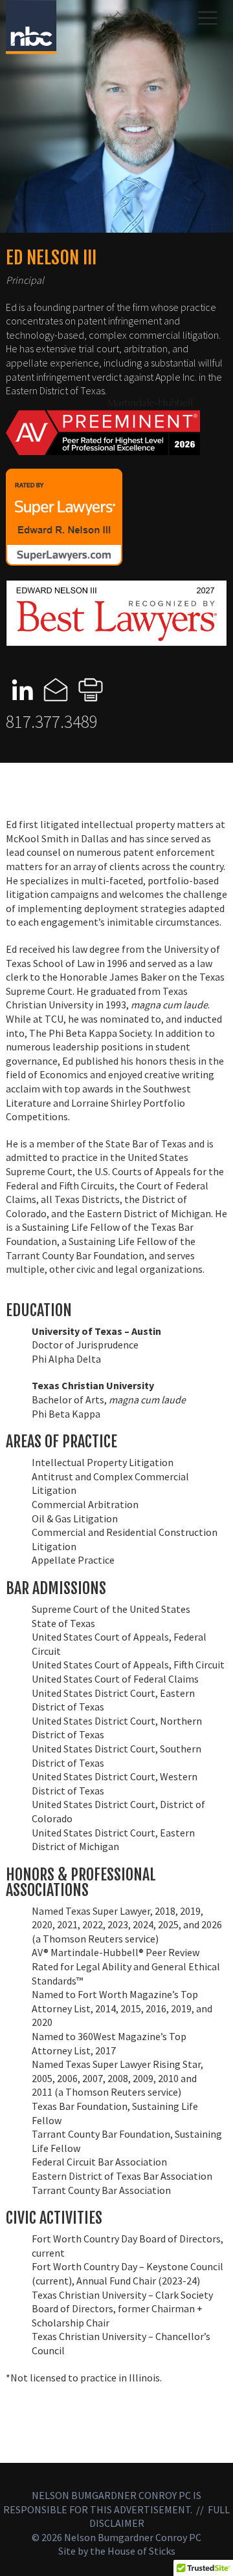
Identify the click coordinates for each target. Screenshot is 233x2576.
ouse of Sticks (145, 2551)
